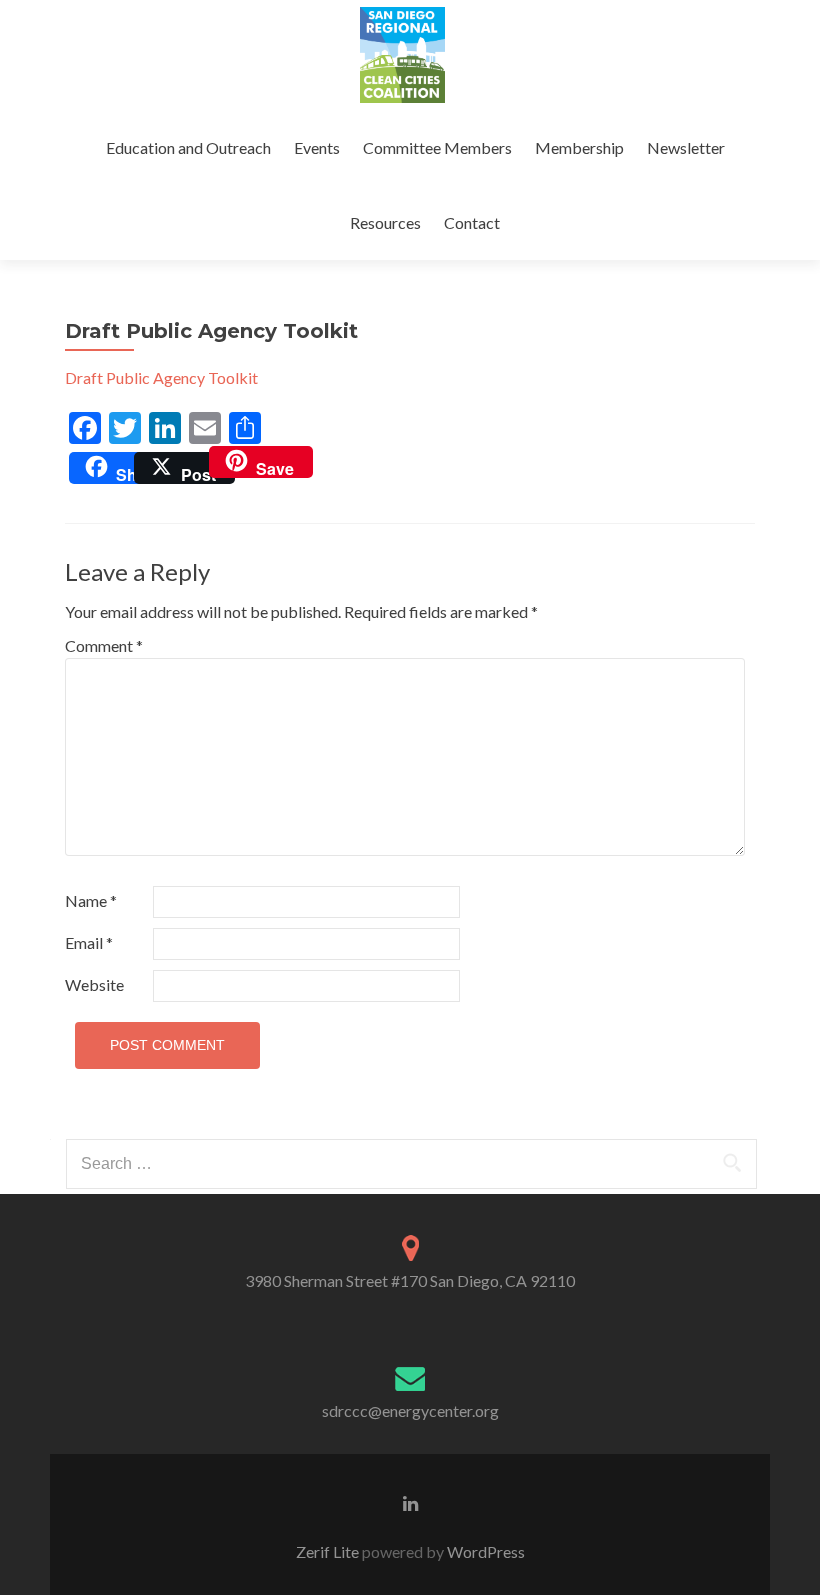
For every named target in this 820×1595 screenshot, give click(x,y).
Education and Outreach (188, 147)
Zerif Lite (329, 1551)
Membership (579, 147)
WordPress (484, 1551)
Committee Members (437, 147)
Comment (104, 645)
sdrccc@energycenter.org (410, 1410)
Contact (472, 222)
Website (94, 984)
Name (91, 900)
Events (317, 147)
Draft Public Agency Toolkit (161, 377)
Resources (385, 222)
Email (89, 942)
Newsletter (686, 147)
